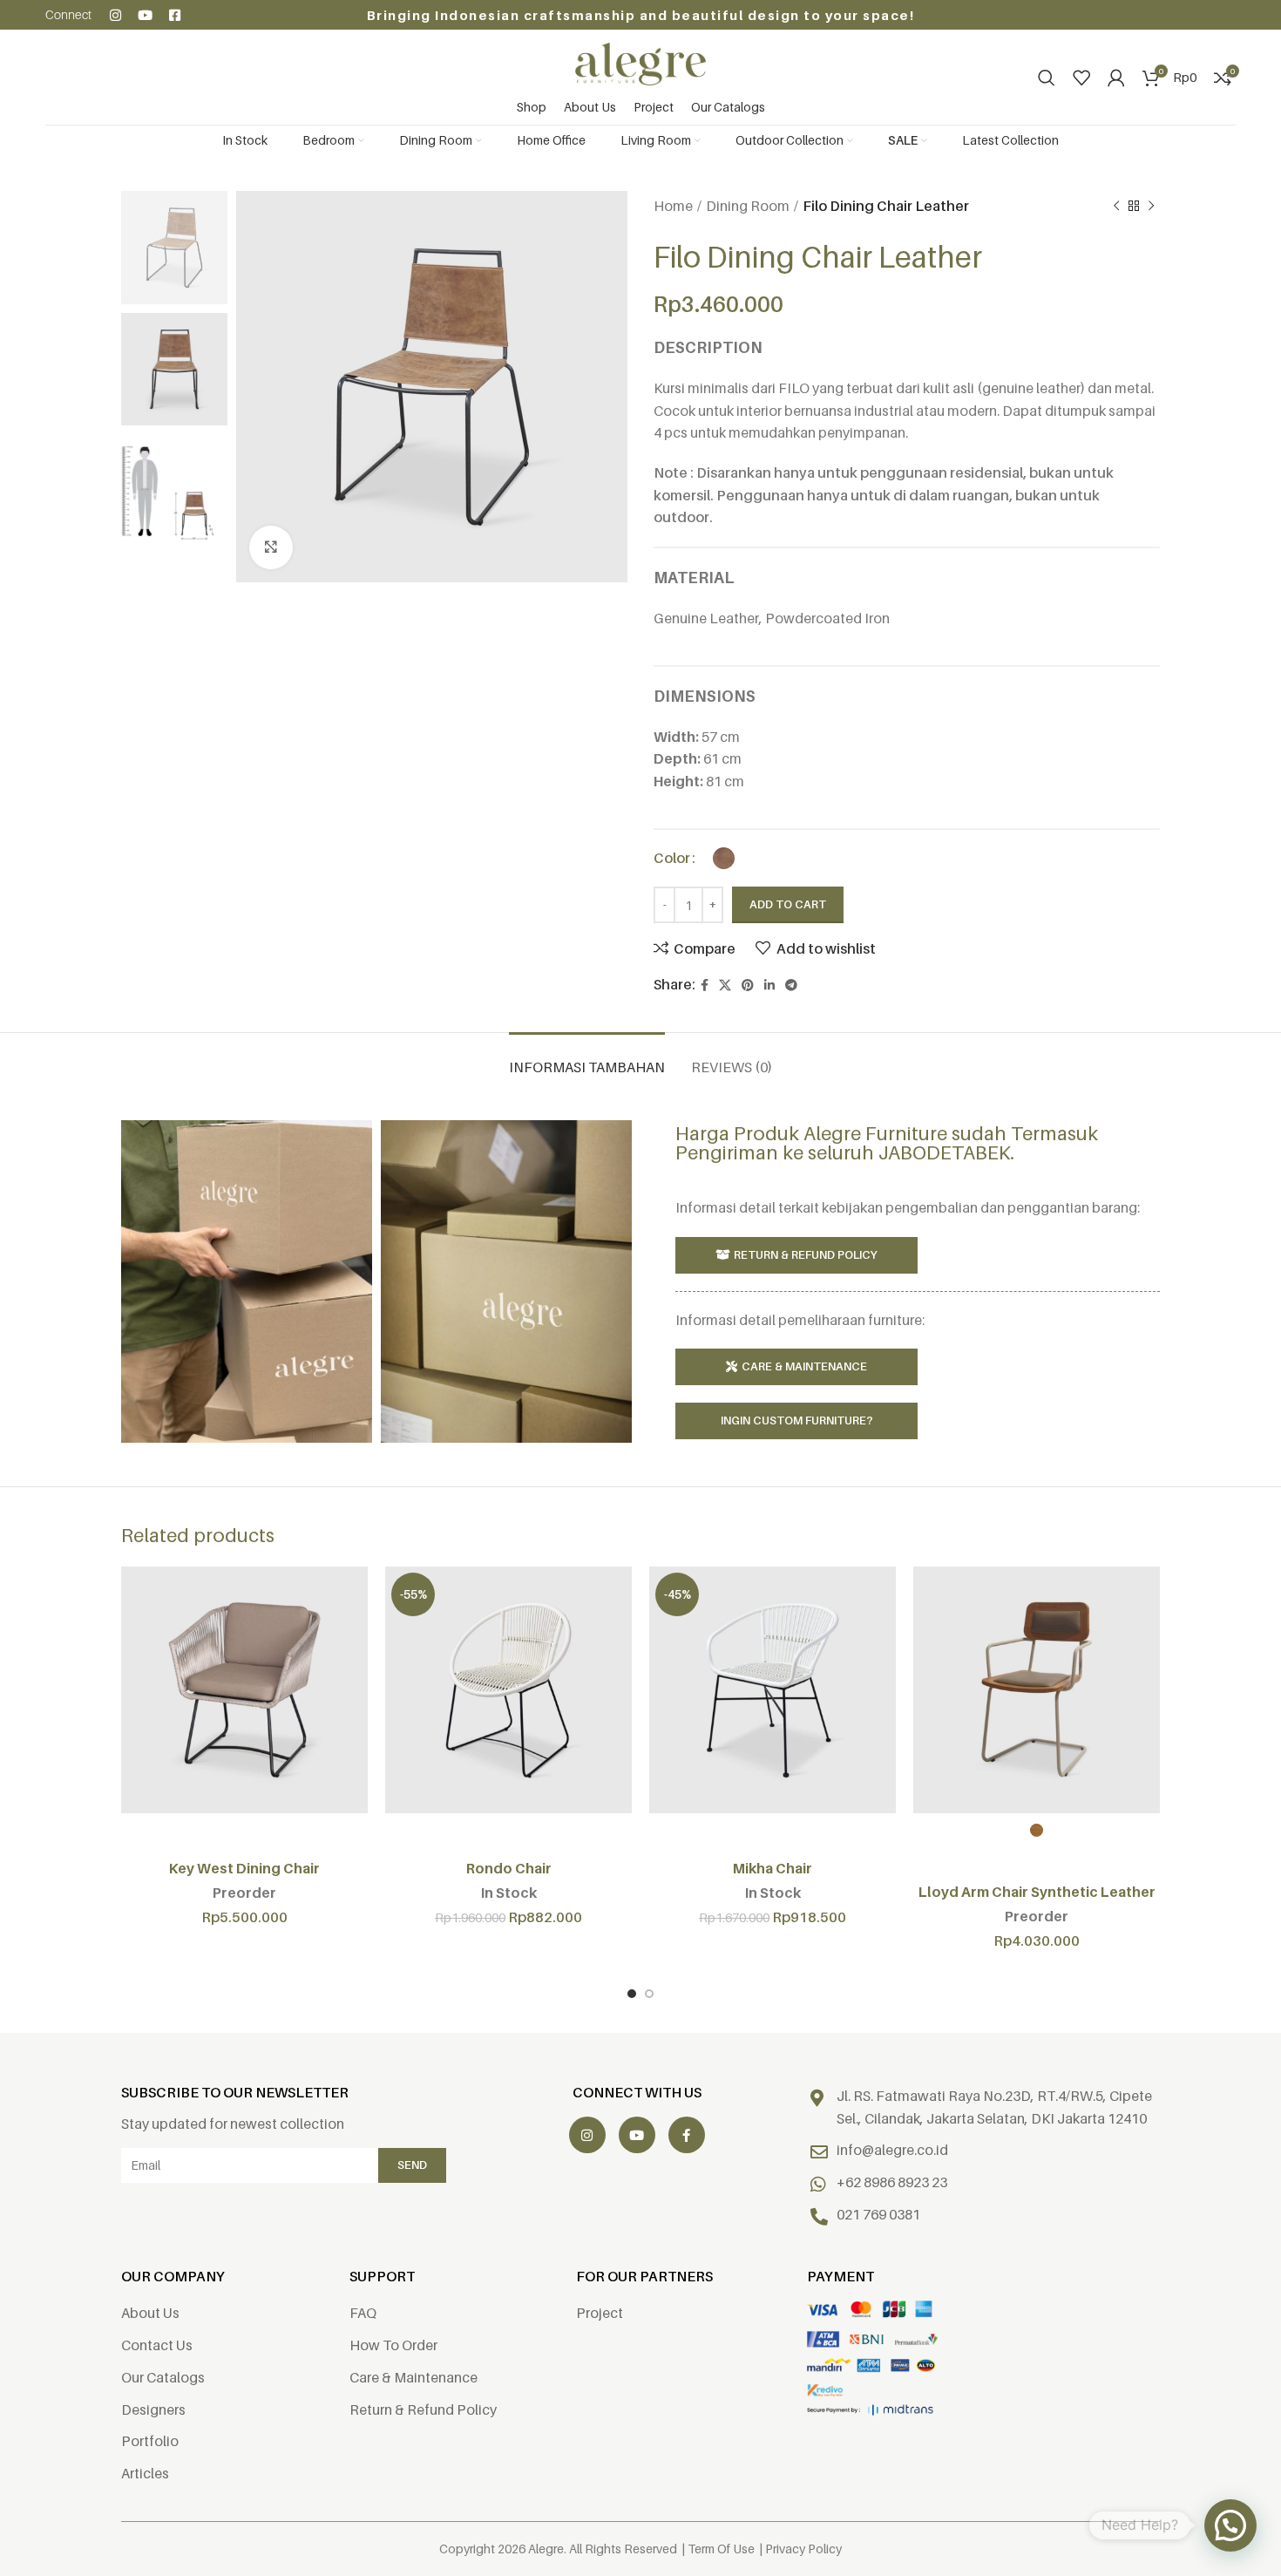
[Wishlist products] (1081, 78)
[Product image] (244, 1690)
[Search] (1047, 78)
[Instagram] (115, 15)
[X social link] (725, 986)
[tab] (587, 1059)
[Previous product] (1116, 207)
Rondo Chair (509, 1868)
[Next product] (1151, 207)
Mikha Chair (773, 1868)
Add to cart (788, 904)
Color (672, 858)
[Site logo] (640, 63)
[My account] (1116, 78)
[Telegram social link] (791, 986)
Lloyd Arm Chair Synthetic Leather (1037, 1892)
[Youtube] (145, 15)
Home (673, 206)
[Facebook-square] (175, 15)
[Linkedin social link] (769, 986)
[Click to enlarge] (271, 547)
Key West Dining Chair (244, 1868)
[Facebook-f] (687, 2135)
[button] (1230, 2525)
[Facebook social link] (705, 986)
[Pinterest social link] (748, 986)
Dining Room (748, 206)
